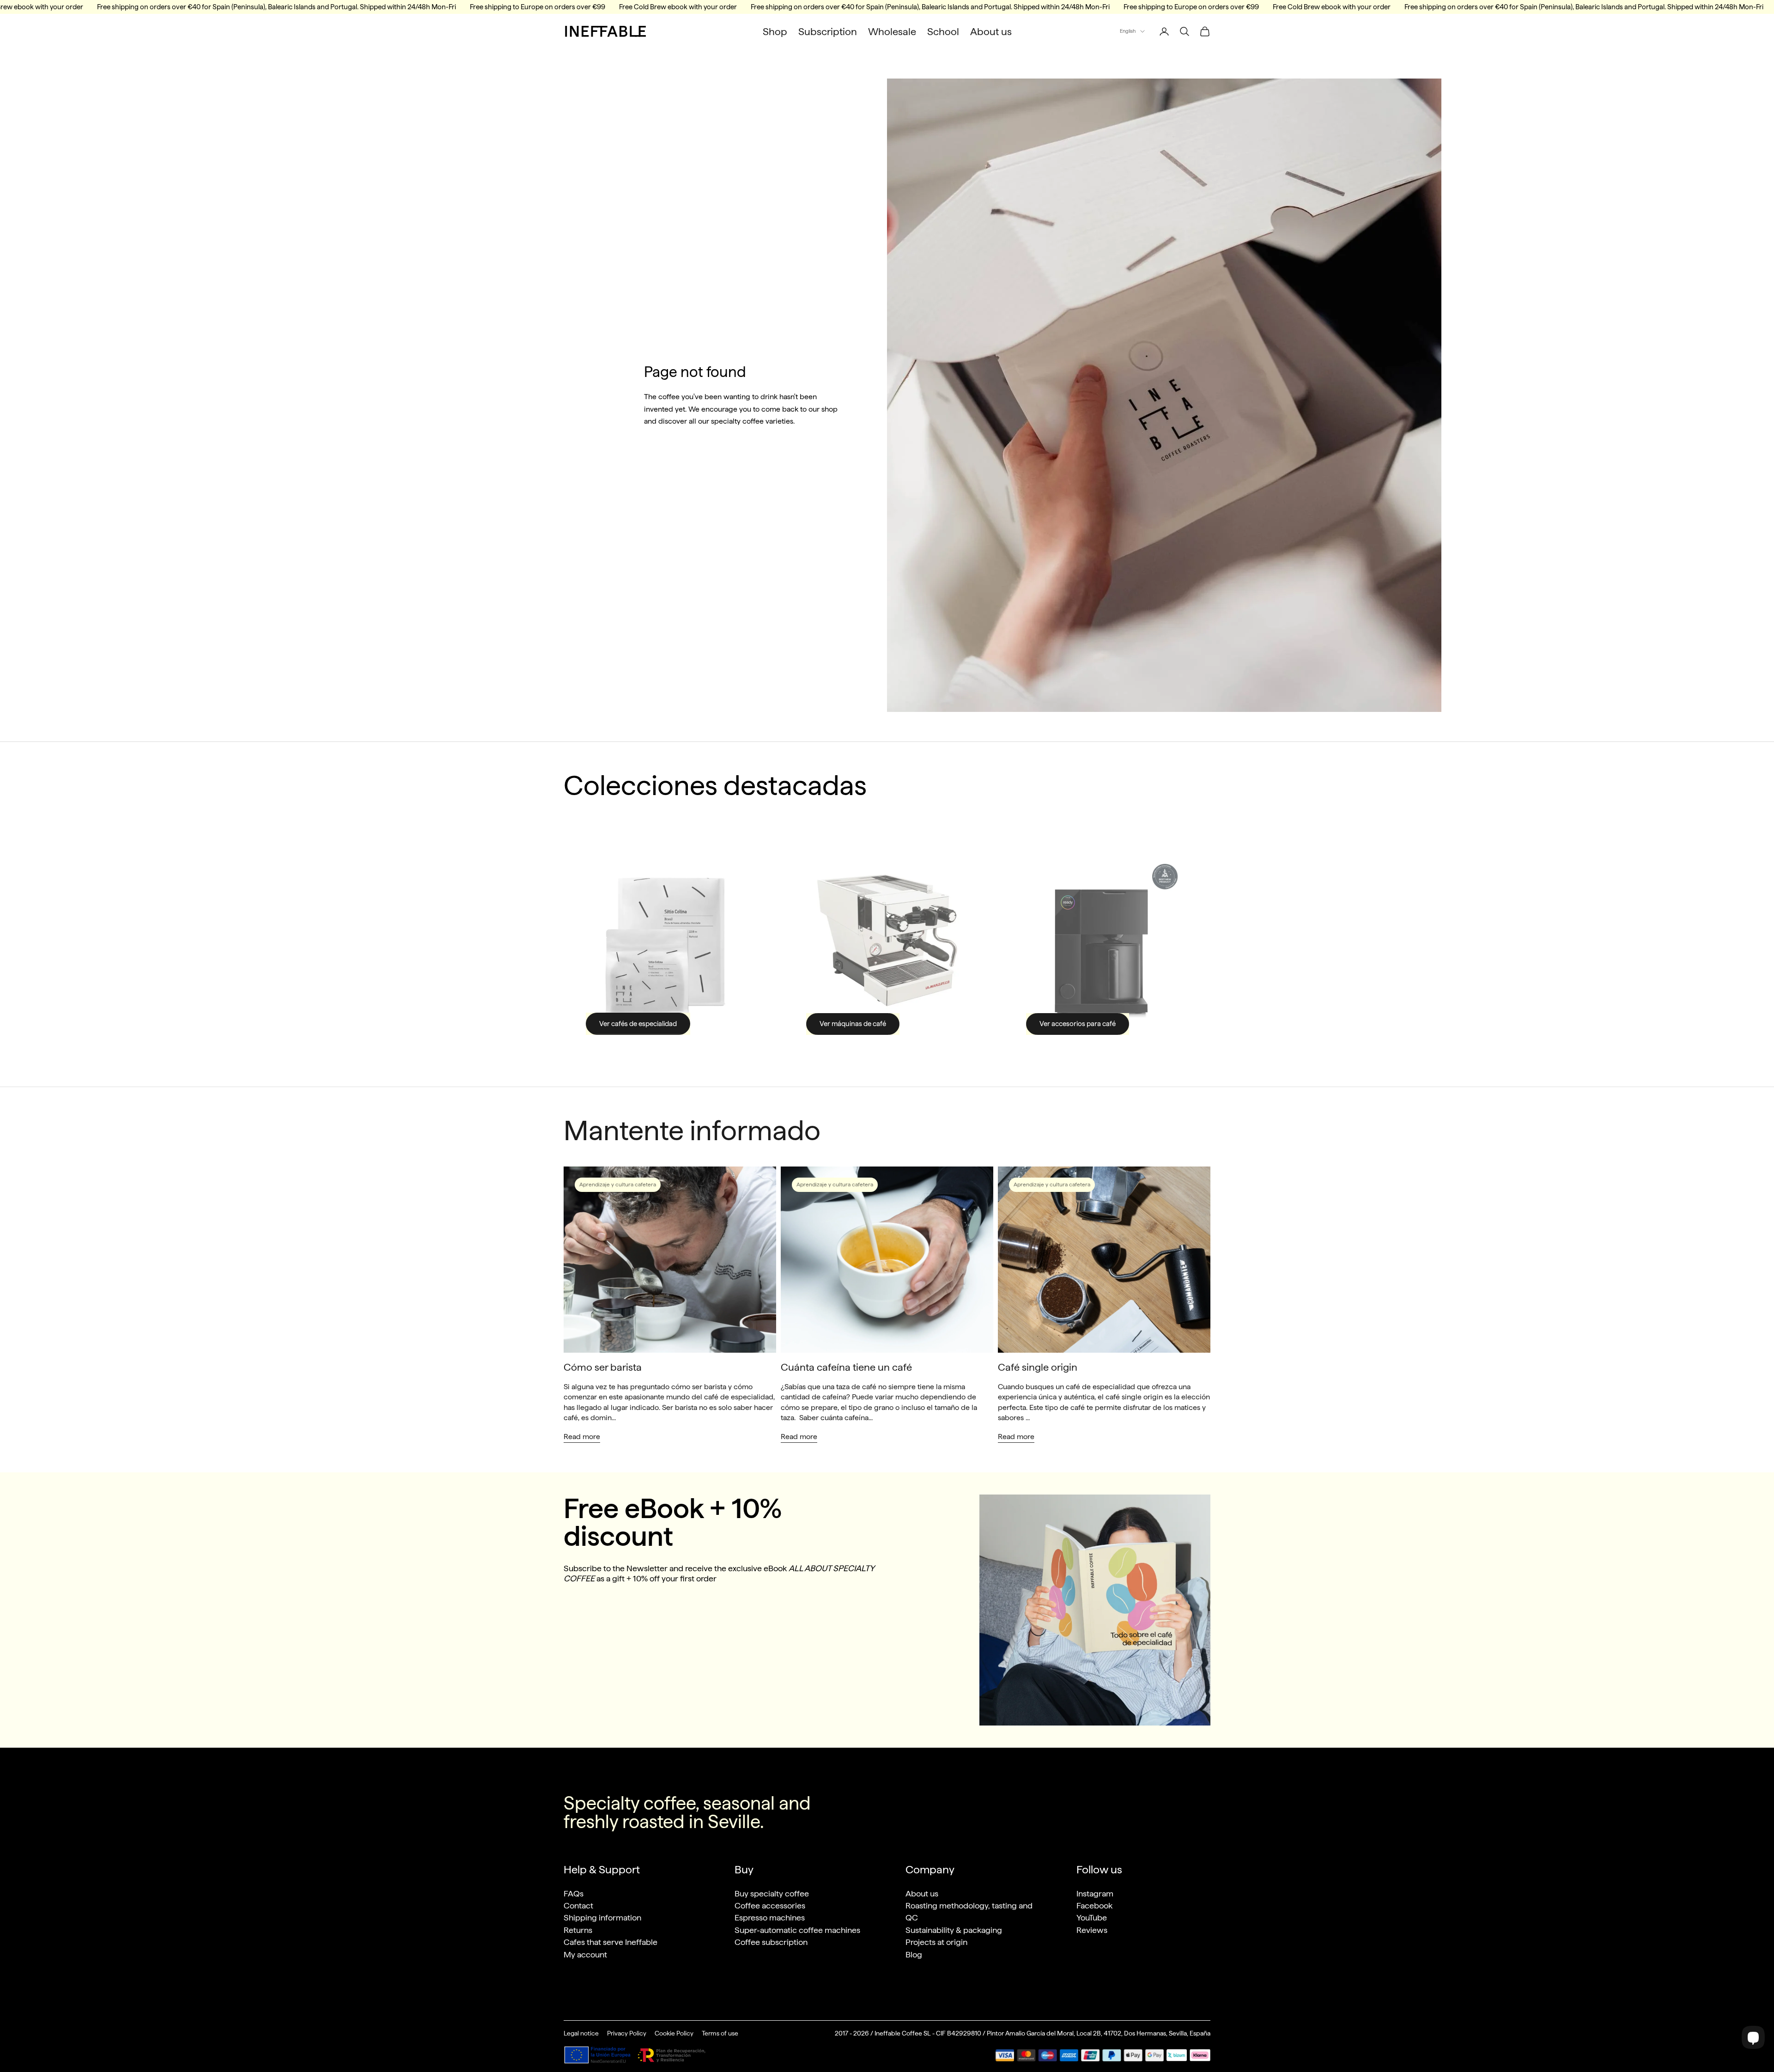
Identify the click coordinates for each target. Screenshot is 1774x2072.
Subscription (828, 31)
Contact (578, 1905)
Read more (582, 1437)
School (943, 31)
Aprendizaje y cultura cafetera (618, 1185)
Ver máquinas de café (853, 1024)
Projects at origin (936, 1942)
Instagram (1095, 1893)
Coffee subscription (771, 1942)
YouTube (1092, 1917)
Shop (775, 31)
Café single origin (1038, 1367)
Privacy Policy (627, 2033)
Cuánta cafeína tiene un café (846, 1367)
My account (585, 1954)
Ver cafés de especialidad (638, 1024)
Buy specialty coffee (772, 1893)
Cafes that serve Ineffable (611, 1942)
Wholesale (892, 31)
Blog (914, 1954)
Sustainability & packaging (954, 1930)
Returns (578, 1930)
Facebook (1094, 1905)
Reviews (1092, 1930)
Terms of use (720, 2033)
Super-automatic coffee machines (797, 1930)
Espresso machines (770, 1917)
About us (991, 31)
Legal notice (581, 2033)
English (1128, 31)
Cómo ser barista (603, 1367)
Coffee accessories (770, 1905)
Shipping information (602, 1917)
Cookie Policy (674, 2033)
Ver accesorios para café (1078, 1024)
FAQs (574, 1893)
